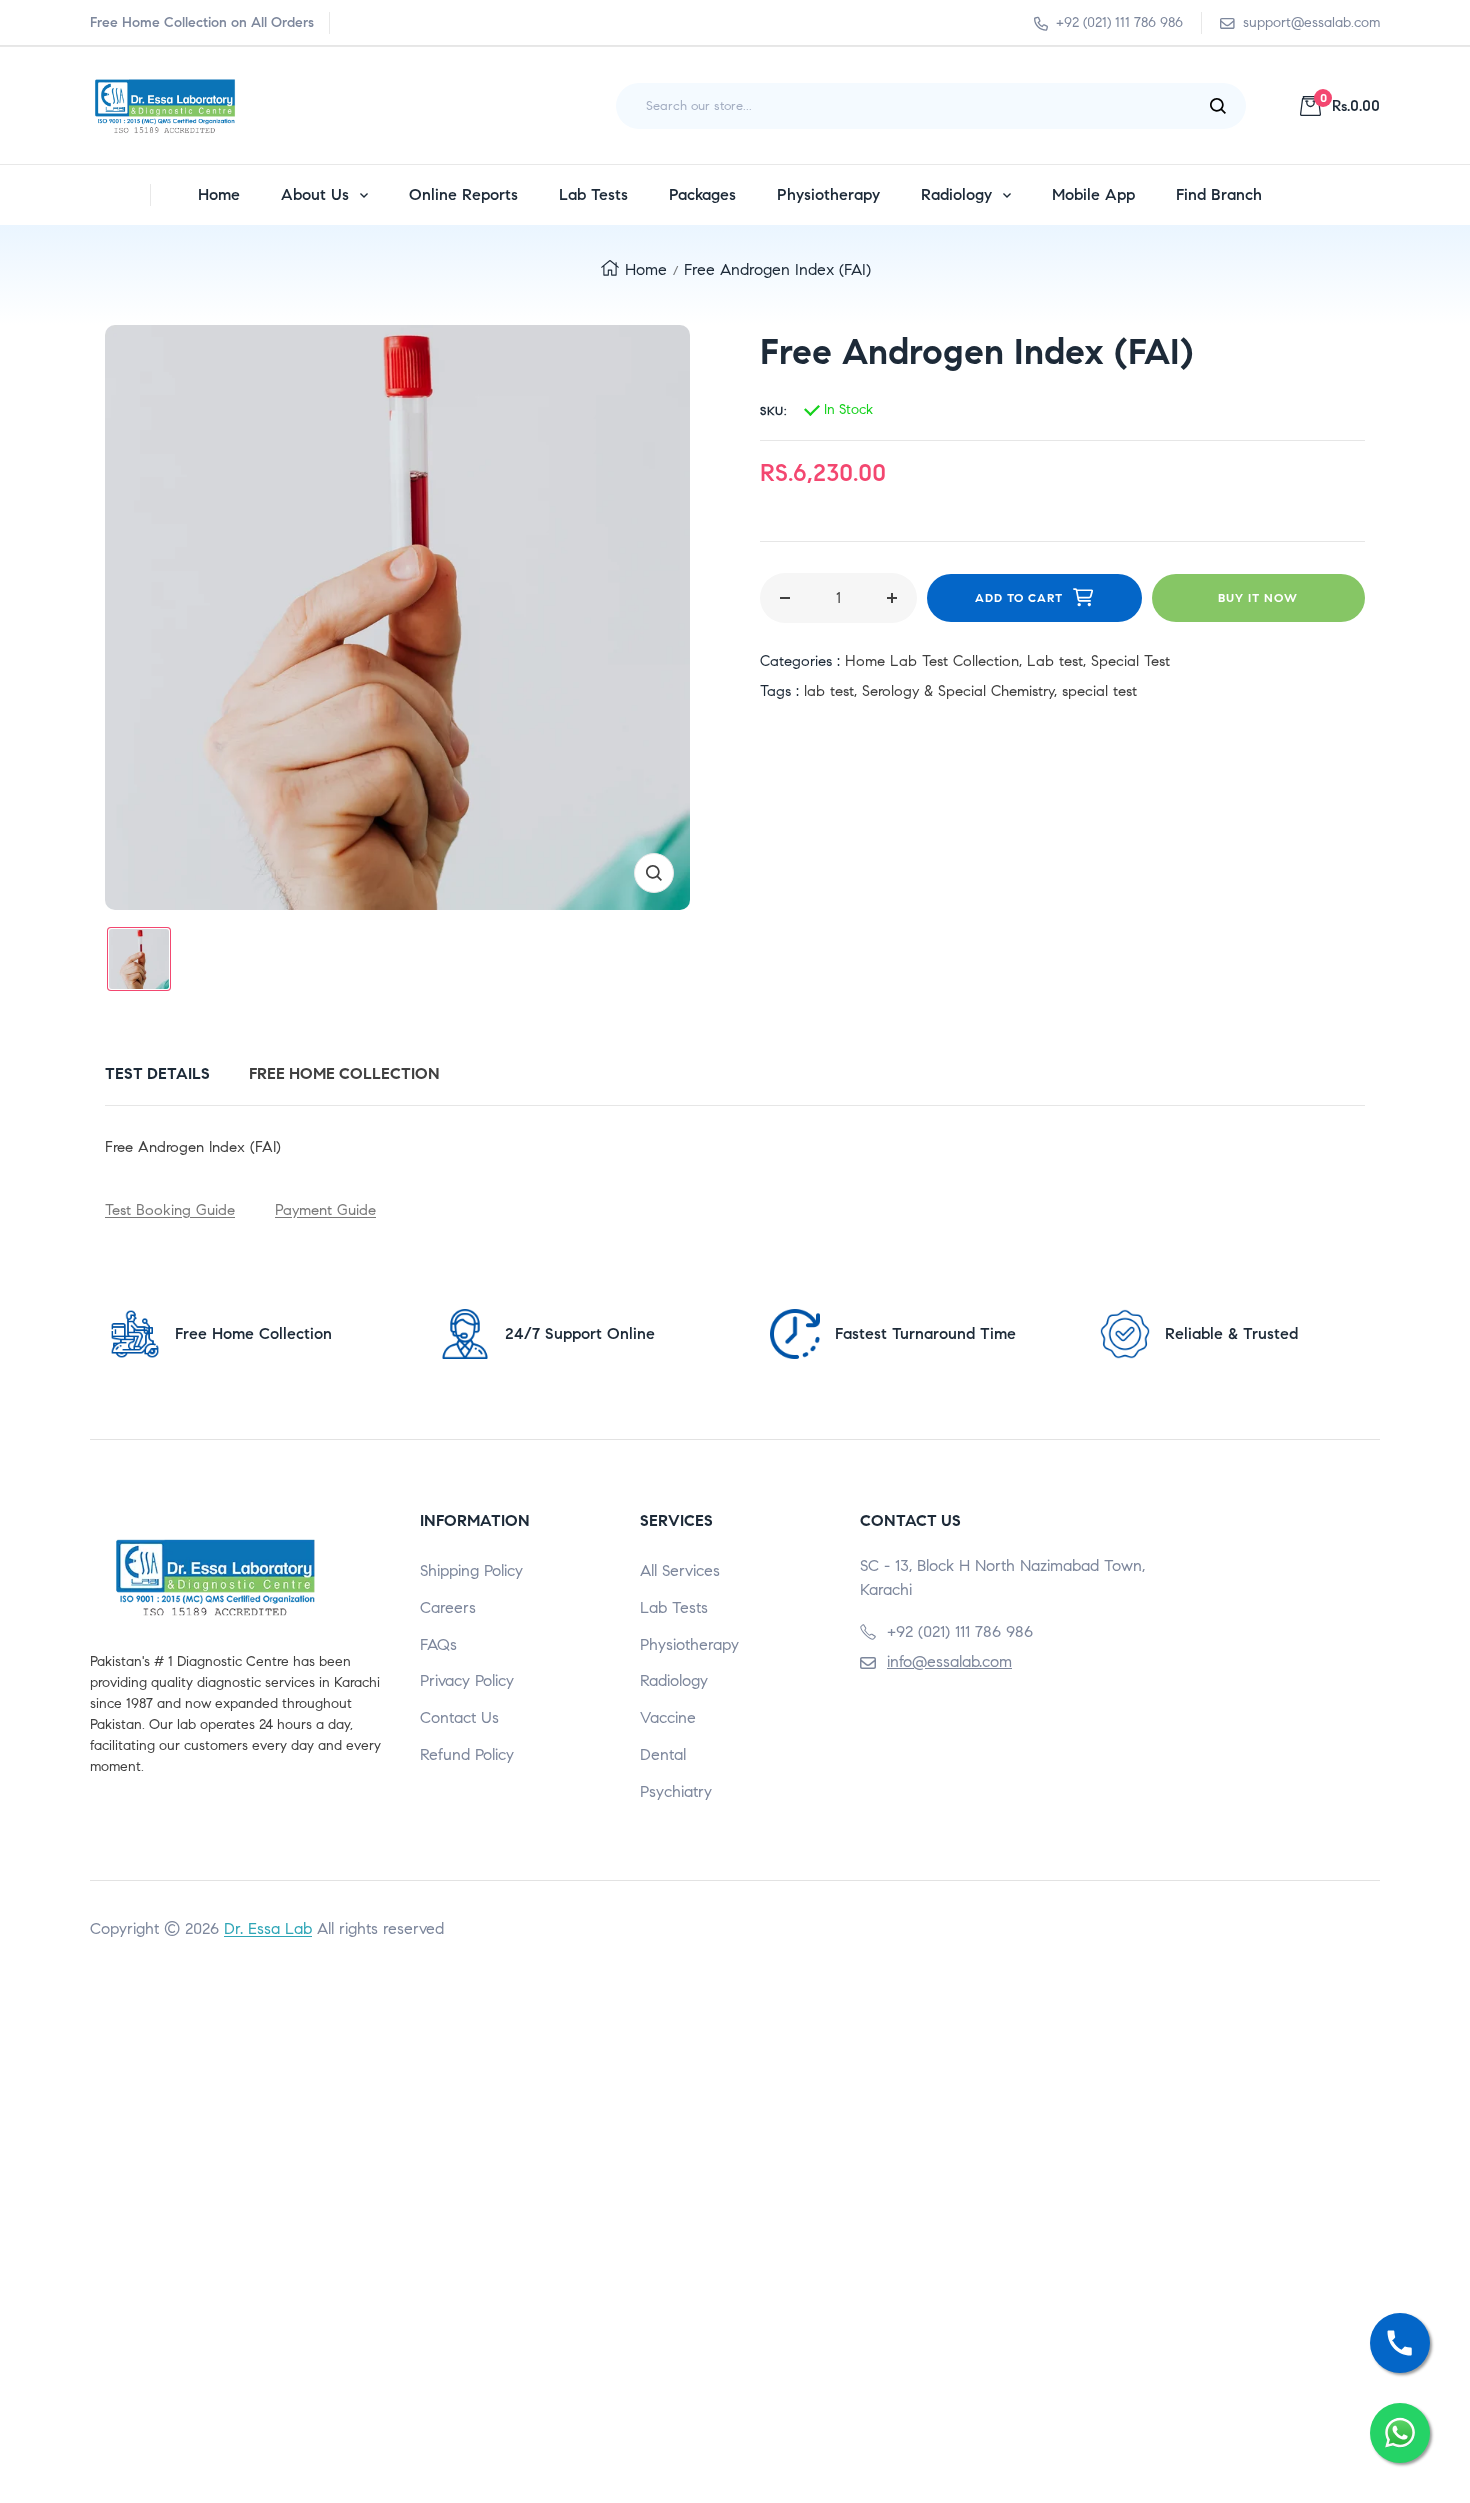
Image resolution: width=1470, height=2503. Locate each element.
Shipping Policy (471, 1570)
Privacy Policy (467, 1680)
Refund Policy (467, 1754)
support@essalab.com (1311, 22)
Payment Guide (325, 1210)
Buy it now (1258, 597)
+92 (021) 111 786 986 (1119, 22)
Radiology (674, 1680)
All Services (680, 1570)
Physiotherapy (689, 1644)
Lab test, (1059, 661)
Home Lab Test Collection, (936, 661)
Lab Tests (674, 1607)
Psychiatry (676, 1791)
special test (1099, 691)
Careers (448, 1607)
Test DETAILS (157, 1073)
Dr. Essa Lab (268, 1928)
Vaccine (668, 1717)
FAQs (438, 1644)
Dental (663, 1754)
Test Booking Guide (170, 1210)
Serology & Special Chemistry (958, 691)
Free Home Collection (344, 1073)
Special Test (1130, 661)
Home (646, 269)
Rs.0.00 (1350, 105)
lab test (829, 691)
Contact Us (459, 1717)
